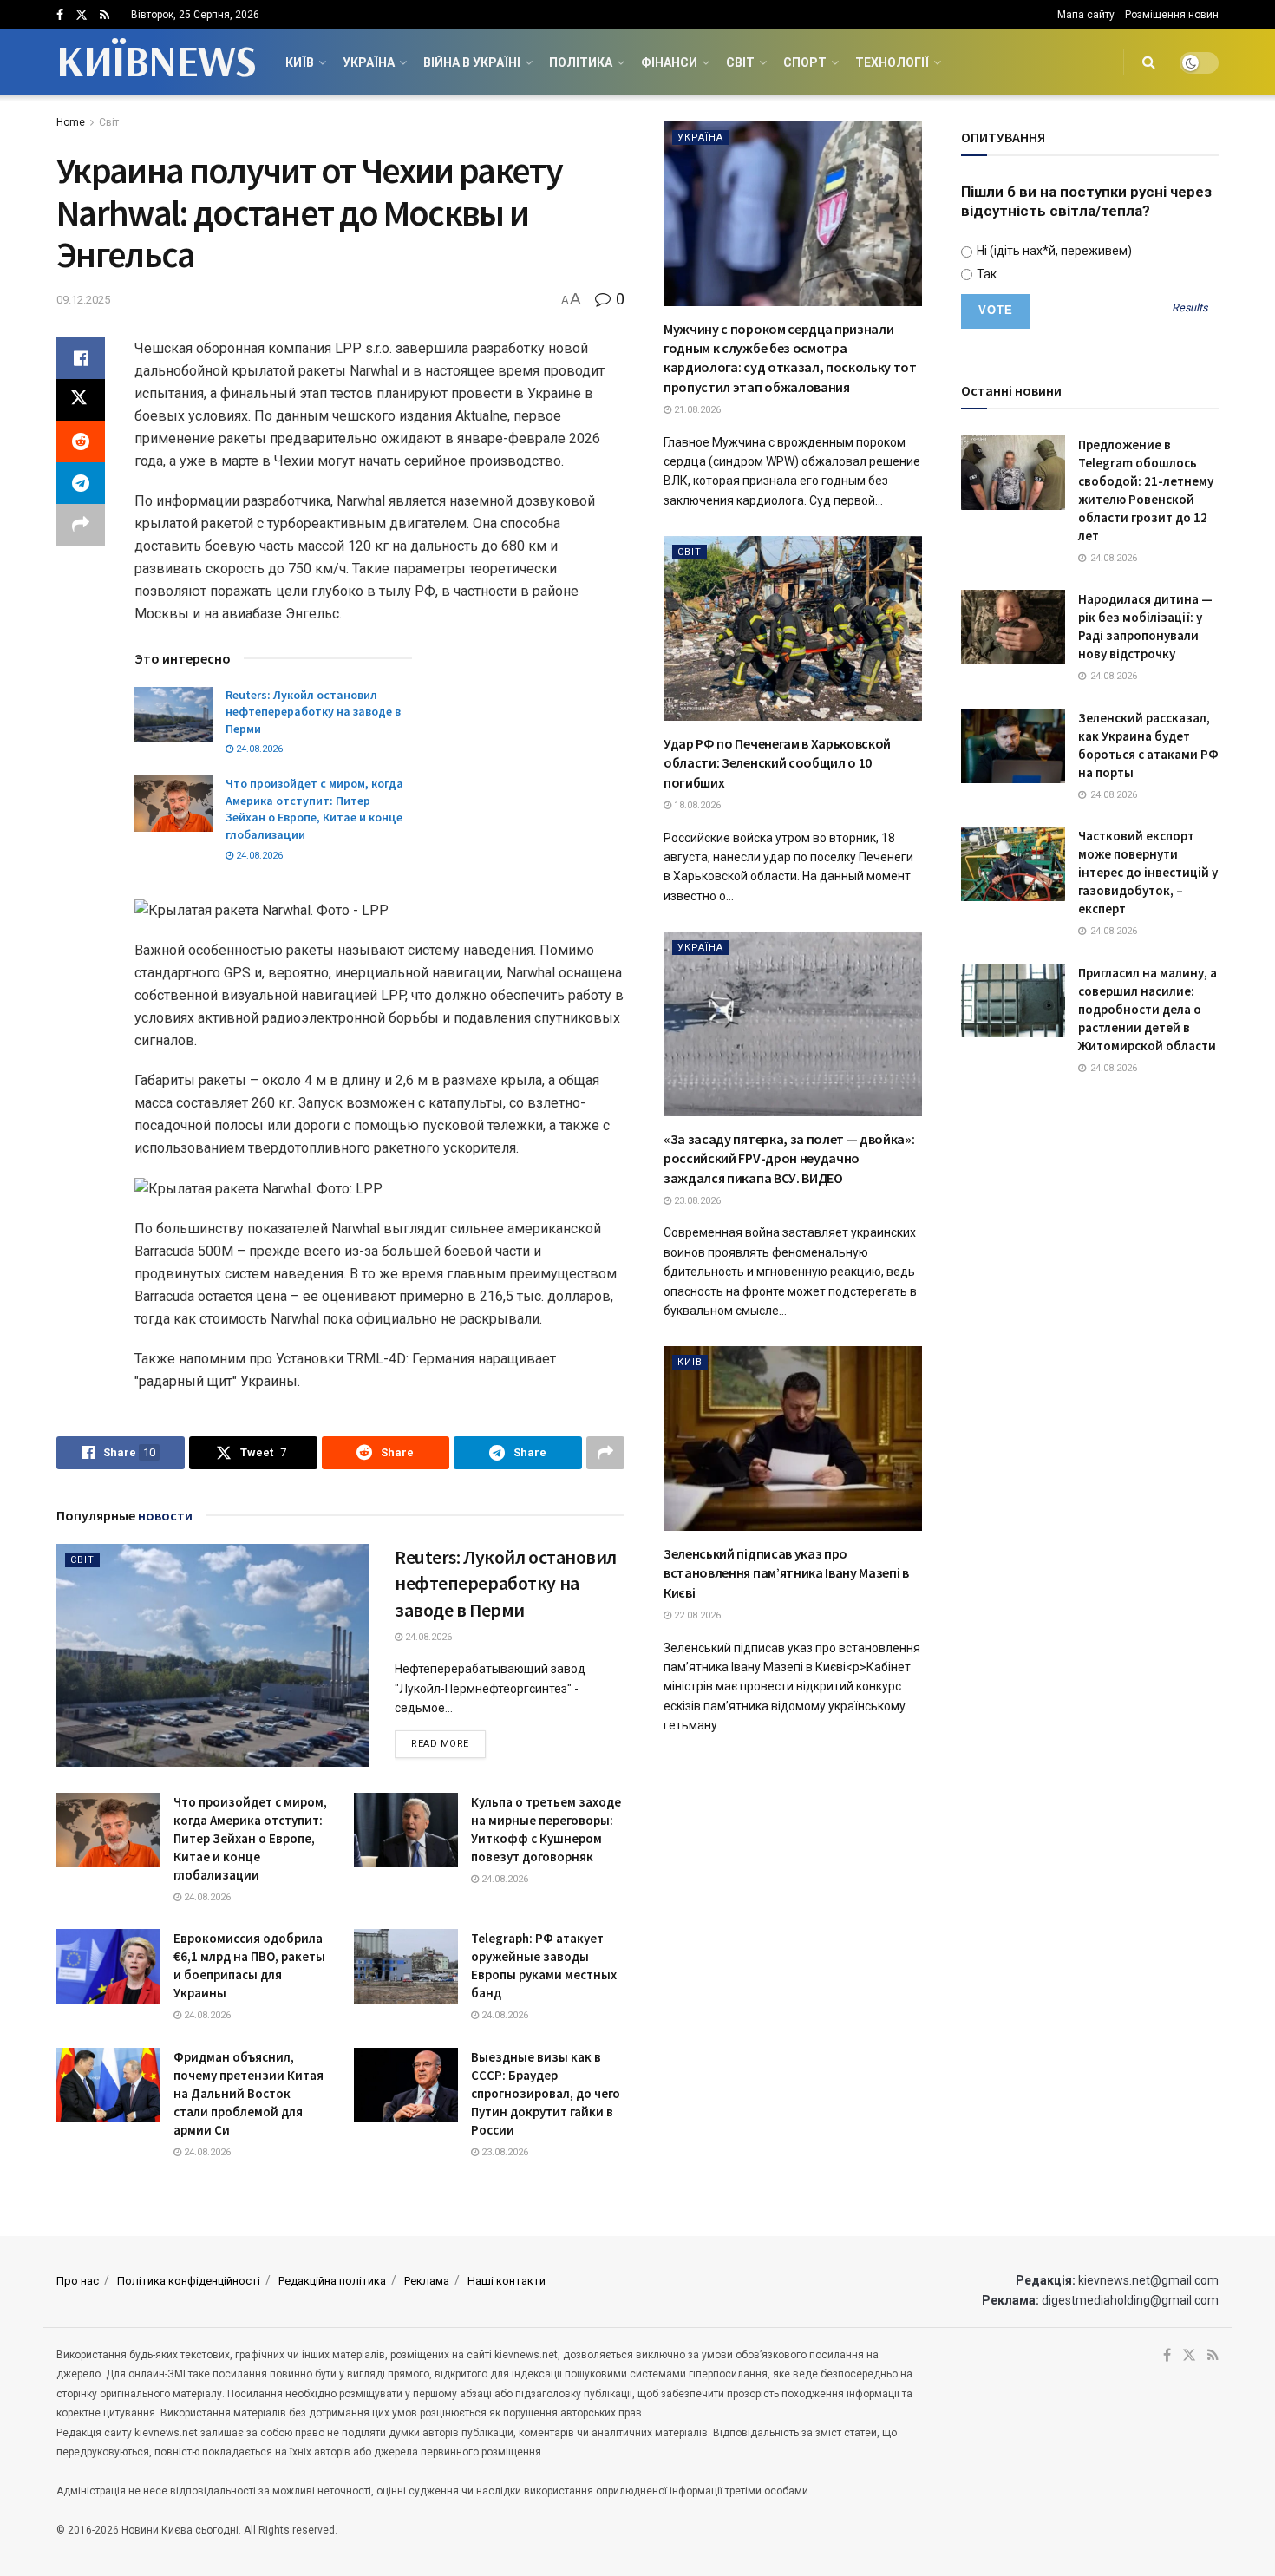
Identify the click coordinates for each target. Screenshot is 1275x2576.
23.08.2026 (503, 2152)
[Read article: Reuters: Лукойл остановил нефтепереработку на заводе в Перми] (173, 715)
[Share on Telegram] (81, 483)
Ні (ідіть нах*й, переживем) (1053, 251)
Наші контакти (507, 2281)
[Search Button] (1149, 62)
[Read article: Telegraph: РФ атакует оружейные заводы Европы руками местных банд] (406, 1966)
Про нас (78, 2281)
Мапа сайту (1086, 15)
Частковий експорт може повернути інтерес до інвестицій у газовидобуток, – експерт (1148, 872)
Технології (892, 62)
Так (985, 274)
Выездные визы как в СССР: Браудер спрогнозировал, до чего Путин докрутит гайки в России (546, 2093)
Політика (581, 62)
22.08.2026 (696, 1615)
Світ (740, 62)
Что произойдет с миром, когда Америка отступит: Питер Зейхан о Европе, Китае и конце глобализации (314, 809)
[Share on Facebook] (81, 358)
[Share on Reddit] (81, 441)
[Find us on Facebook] (60, 15)
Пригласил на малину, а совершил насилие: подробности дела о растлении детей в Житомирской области (1147, 1009)
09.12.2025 (83, 300)
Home (71, 122)
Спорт (805, 62)
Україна (369, 62)
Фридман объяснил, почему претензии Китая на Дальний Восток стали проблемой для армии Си (248, 2093)
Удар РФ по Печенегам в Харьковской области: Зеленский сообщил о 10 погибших (777, 763)
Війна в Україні (472, 62)
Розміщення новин (1172, 15)
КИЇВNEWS (156, 62)
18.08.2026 (696, 805)
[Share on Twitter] (81, 400)
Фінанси (669, 62)
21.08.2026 (696, 410)
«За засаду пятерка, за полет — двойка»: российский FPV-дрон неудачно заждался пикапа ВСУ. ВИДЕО (789, 1158)
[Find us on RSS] (105, 15)
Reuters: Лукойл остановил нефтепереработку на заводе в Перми (313, 712)
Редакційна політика (332, 2281)
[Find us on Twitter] (82, 15)
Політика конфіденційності (189, 2281)
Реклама (427, 2281)
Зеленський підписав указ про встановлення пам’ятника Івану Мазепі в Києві (786, 1573)
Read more (448, 1743)
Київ (300, 62)
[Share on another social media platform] (81, 525)
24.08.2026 (258, 749)
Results (1190, 308)
